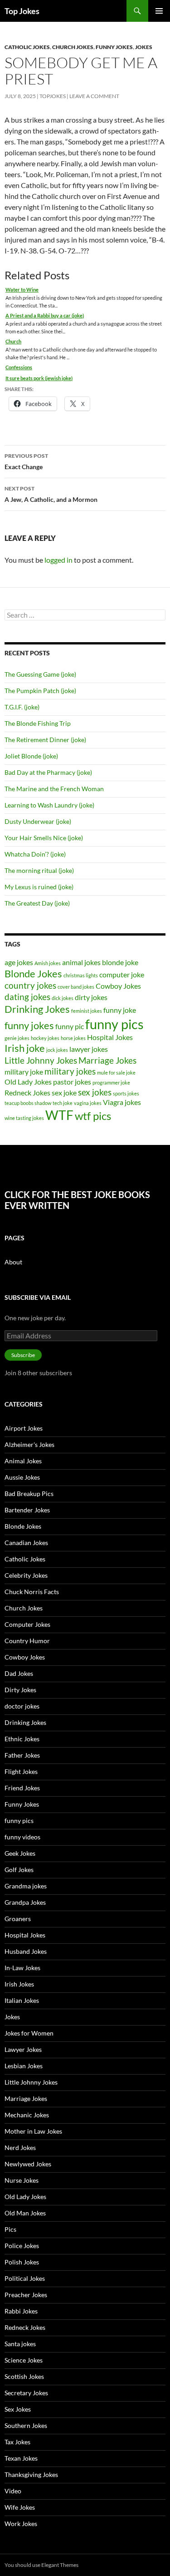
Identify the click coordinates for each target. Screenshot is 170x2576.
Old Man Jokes (25, 2213)
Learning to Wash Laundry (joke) (49, 805)
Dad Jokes (19, 1673)
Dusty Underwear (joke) (38, 821)
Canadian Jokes (26, 1543)
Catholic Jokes (27, 47)
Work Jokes (21, 2524)
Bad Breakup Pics (29, 1494)
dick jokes (63, 998)
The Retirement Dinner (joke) (45, 740)
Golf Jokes (19, 1870)
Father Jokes (22, 1755)
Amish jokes (48, 963)
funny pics (114, 1024)
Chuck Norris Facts (32, 1592)
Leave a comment (94, 96)
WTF (59, 1115)
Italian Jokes (22, 2000)
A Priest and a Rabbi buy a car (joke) (45, 315)
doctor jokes (22, 1706)
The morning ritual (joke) (39, 870)
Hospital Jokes (110, 1037)
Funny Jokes (114, 47)
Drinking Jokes (37, 1009)
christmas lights (81, 975)
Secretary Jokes (26, 2393)
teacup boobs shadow (28, 1103)
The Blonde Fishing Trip (38, 723)
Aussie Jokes (22, 1477)
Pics (10, 2229)
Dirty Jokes (20, 1690)
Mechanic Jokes (27, 2115)
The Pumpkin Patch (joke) (40, 691)
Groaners (18, 1919)
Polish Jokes (22, 2262)
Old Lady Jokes (28, 1082)
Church (13, 341)
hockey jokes (45, 1038)
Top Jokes (22, 11)
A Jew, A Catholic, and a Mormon (51, 494)
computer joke (122, 974)
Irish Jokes (19, 1984)
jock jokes (57, 1050)
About (13, 1262)
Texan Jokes (21, 2458)
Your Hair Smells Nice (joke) (44, 838)
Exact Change (26, 461)
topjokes (53, 96)
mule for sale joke (116, 1073)
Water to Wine (22, 290)
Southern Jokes (26, 2425)
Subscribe (23, 1355)
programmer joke (111, 1082)
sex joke (64, 1092)
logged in (58, 560)
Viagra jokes (122, 1102)
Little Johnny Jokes (41, 1060)
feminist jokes (87, 1011)
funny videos (22, 1837)
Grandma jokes (26, 1886)
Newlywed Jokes (28, 2164)
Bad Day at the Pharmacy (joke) (48, 772)
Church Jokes (73, 47)
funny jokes (29, 1025)
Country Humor (27, 1641)
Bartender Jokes (27, 1510)
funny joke (120, 1010)
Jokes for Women (29, 2033)
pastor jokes (72, 1082)
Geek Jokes (20, 1853)
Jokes (144, 47)
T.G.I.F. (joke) (22, 707)
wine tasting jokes (24, 1118)
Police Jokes (22, 2246)
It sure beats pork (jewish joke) (39, 378)
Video (13, 2491)
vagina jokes (88, 1103)
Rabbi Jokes (21, 2311)
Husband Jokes (26, 1951)
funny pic (70, 1026)
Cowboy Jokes (118, 986)
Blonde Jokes (33, 973)
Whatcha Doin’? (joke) (35, 854)
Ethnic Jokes (22, 1739)
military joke (24, 1072)
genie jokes (17, 1038)
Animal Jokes (23, 1461)
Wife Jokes (20, 2507)
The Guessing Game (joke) (40, 674)
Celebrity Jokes (26, 1575)
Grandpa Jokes (25, 1902)
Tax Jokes (17, 2442)
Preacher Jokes (26, 2295)
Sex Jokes (18, 2409)
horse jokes (73, 1038)
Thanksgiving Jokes (31, 2474)
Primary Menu (159, 11)
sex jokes (95, 1092)
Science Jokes (24, 2360)
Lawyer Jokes (23, 2049)
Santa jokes (20, 2344)
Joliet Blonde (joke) (31, 756)
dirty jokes (91, 997)
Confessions (19, 367)
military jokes (70, 1071)
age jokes (19, 962)
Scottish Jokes (24, 2376)
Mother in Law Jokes (33, 2131)
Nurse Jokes (22, 2180)
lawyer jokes (89, 1049)
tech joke (63, 1103)
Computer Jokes (27, 1624)
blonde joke (120, 962)
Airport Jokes (24, 1428)
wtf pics (93, 1116)
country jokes (30, 985)
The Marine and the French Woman (54, 789)
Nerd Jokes (20, 2147)
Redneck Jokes (27, 1092)
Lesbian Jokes (24, 2066)
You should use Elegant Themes (41, 2565)
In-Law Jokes (22, 1968)
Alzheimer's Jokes (29, 1444)
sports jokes (126, 1093)
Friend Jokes (22, 1788)
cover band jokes (76, 987)
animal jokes (81, 962)
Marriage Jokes (107, 1060)
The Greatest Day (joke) (37, 903)
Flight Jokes (21, 1771)
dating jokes (27, 997)
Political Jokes (25, 2278)
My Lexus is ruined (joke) (39, 887)
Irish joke (25, 1048)
